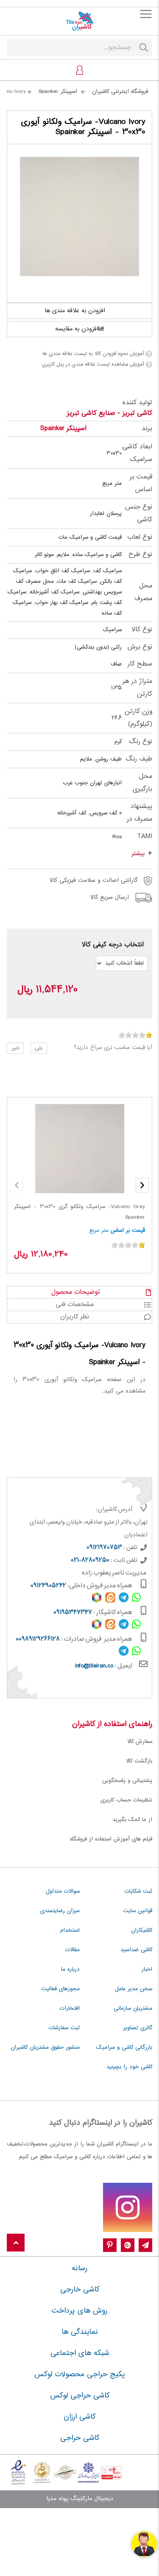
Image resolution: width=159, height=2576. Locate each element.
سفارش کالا (140, 1742)
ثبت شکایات (138, 1891)
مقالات (73, 1950)
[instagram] (128, 2207)
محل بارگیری (142, 783)
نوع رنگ (141, 742)
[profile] (80, 70)
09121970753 (104, 1548)
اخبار (147, 1969)
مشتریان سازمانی (133, 2008)
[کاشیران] (79, 21)
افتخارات (70, 2008)
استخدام (70, 1930)
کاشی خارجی (80, 2290)
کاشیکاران (142, 1930)
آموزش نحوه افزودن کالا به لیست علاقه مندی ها (93, 354)
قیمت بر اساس (141, 483)
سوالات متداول (63, 1891)
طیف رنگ (139, 759)
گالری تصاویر (138, 2028)
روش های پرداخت (79, 2311)
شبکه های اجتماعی (80, 2353)
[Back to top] (16, 2243)
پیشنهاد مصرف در (139, 813)
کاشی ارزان (79, 2417)
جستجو (144, 48)
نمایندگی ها (80, 2332)
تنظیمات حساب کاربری (126, 1800)
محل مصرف (143, 592)
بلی (39, 1048)
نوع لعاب (140, 537)
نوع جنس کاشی (139, 513)
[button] (142, 1185)
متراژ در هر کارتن (137, 688)
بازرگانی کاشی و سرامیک (124, 2047)
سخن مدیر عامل (134, 1989)
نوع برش (140, 647)
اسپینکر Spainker (63, 429)
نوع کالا (142, 630)
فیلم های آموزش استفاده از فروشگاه (111, 1839)
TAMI (145, 837)
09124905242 (48, 1586)
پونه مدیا (57, 2499)
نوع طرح (140, 555)
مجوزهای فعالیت (60, 1989)
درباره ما (70, 1969)
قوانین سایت (138, 1911)
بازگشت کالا (139, 1761)
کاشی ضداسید (136, 1950)
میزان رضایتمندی (60, 1911)
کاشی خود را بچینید (129, 2067)
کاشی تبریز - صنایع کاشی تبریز (110, 413)
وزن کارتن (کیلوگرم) (138, 718)
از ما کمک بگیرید (132, 1820)
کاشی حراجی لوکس (80, 2396)
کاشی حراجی (80, 2438)
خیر (15, 1048)
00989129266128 (38, 1639)
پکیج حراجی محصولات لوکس (80, 2375)
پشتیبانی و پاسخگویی (127, 1781)
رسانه (79, 2268)
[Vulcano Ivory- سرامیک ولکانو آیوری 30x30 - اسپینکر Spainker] (79, 217)
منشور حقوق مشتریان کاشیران (45, 2047)
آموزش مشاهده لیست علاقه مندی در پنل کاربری (93, 364)
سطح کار (140, 664)
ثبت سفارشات (64, 2028)
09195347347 (73, 1613)
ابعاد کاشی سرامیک (137, 453)
